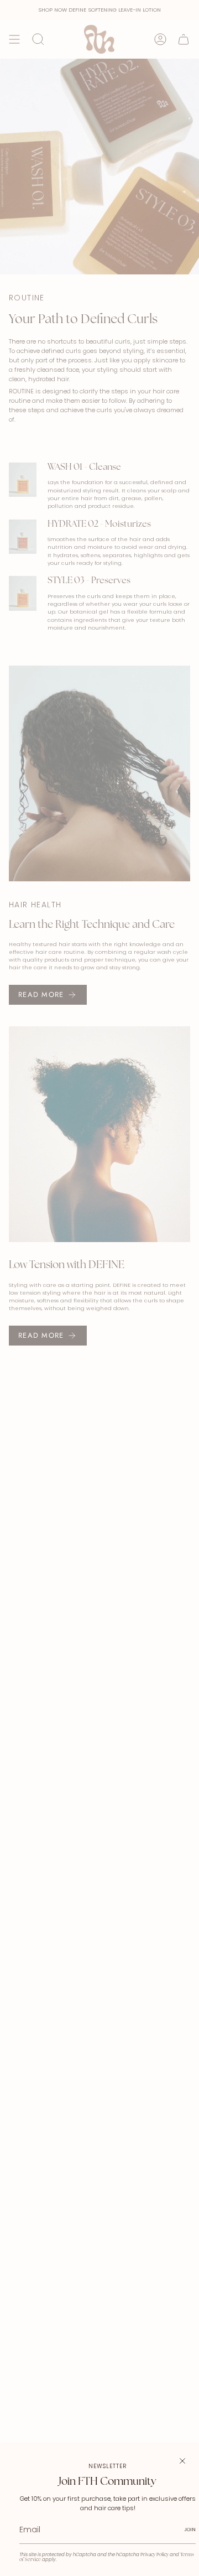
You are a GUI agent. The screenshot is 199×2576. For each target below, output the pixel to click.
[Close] (182, 2461)
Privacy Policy (155, 2555)
